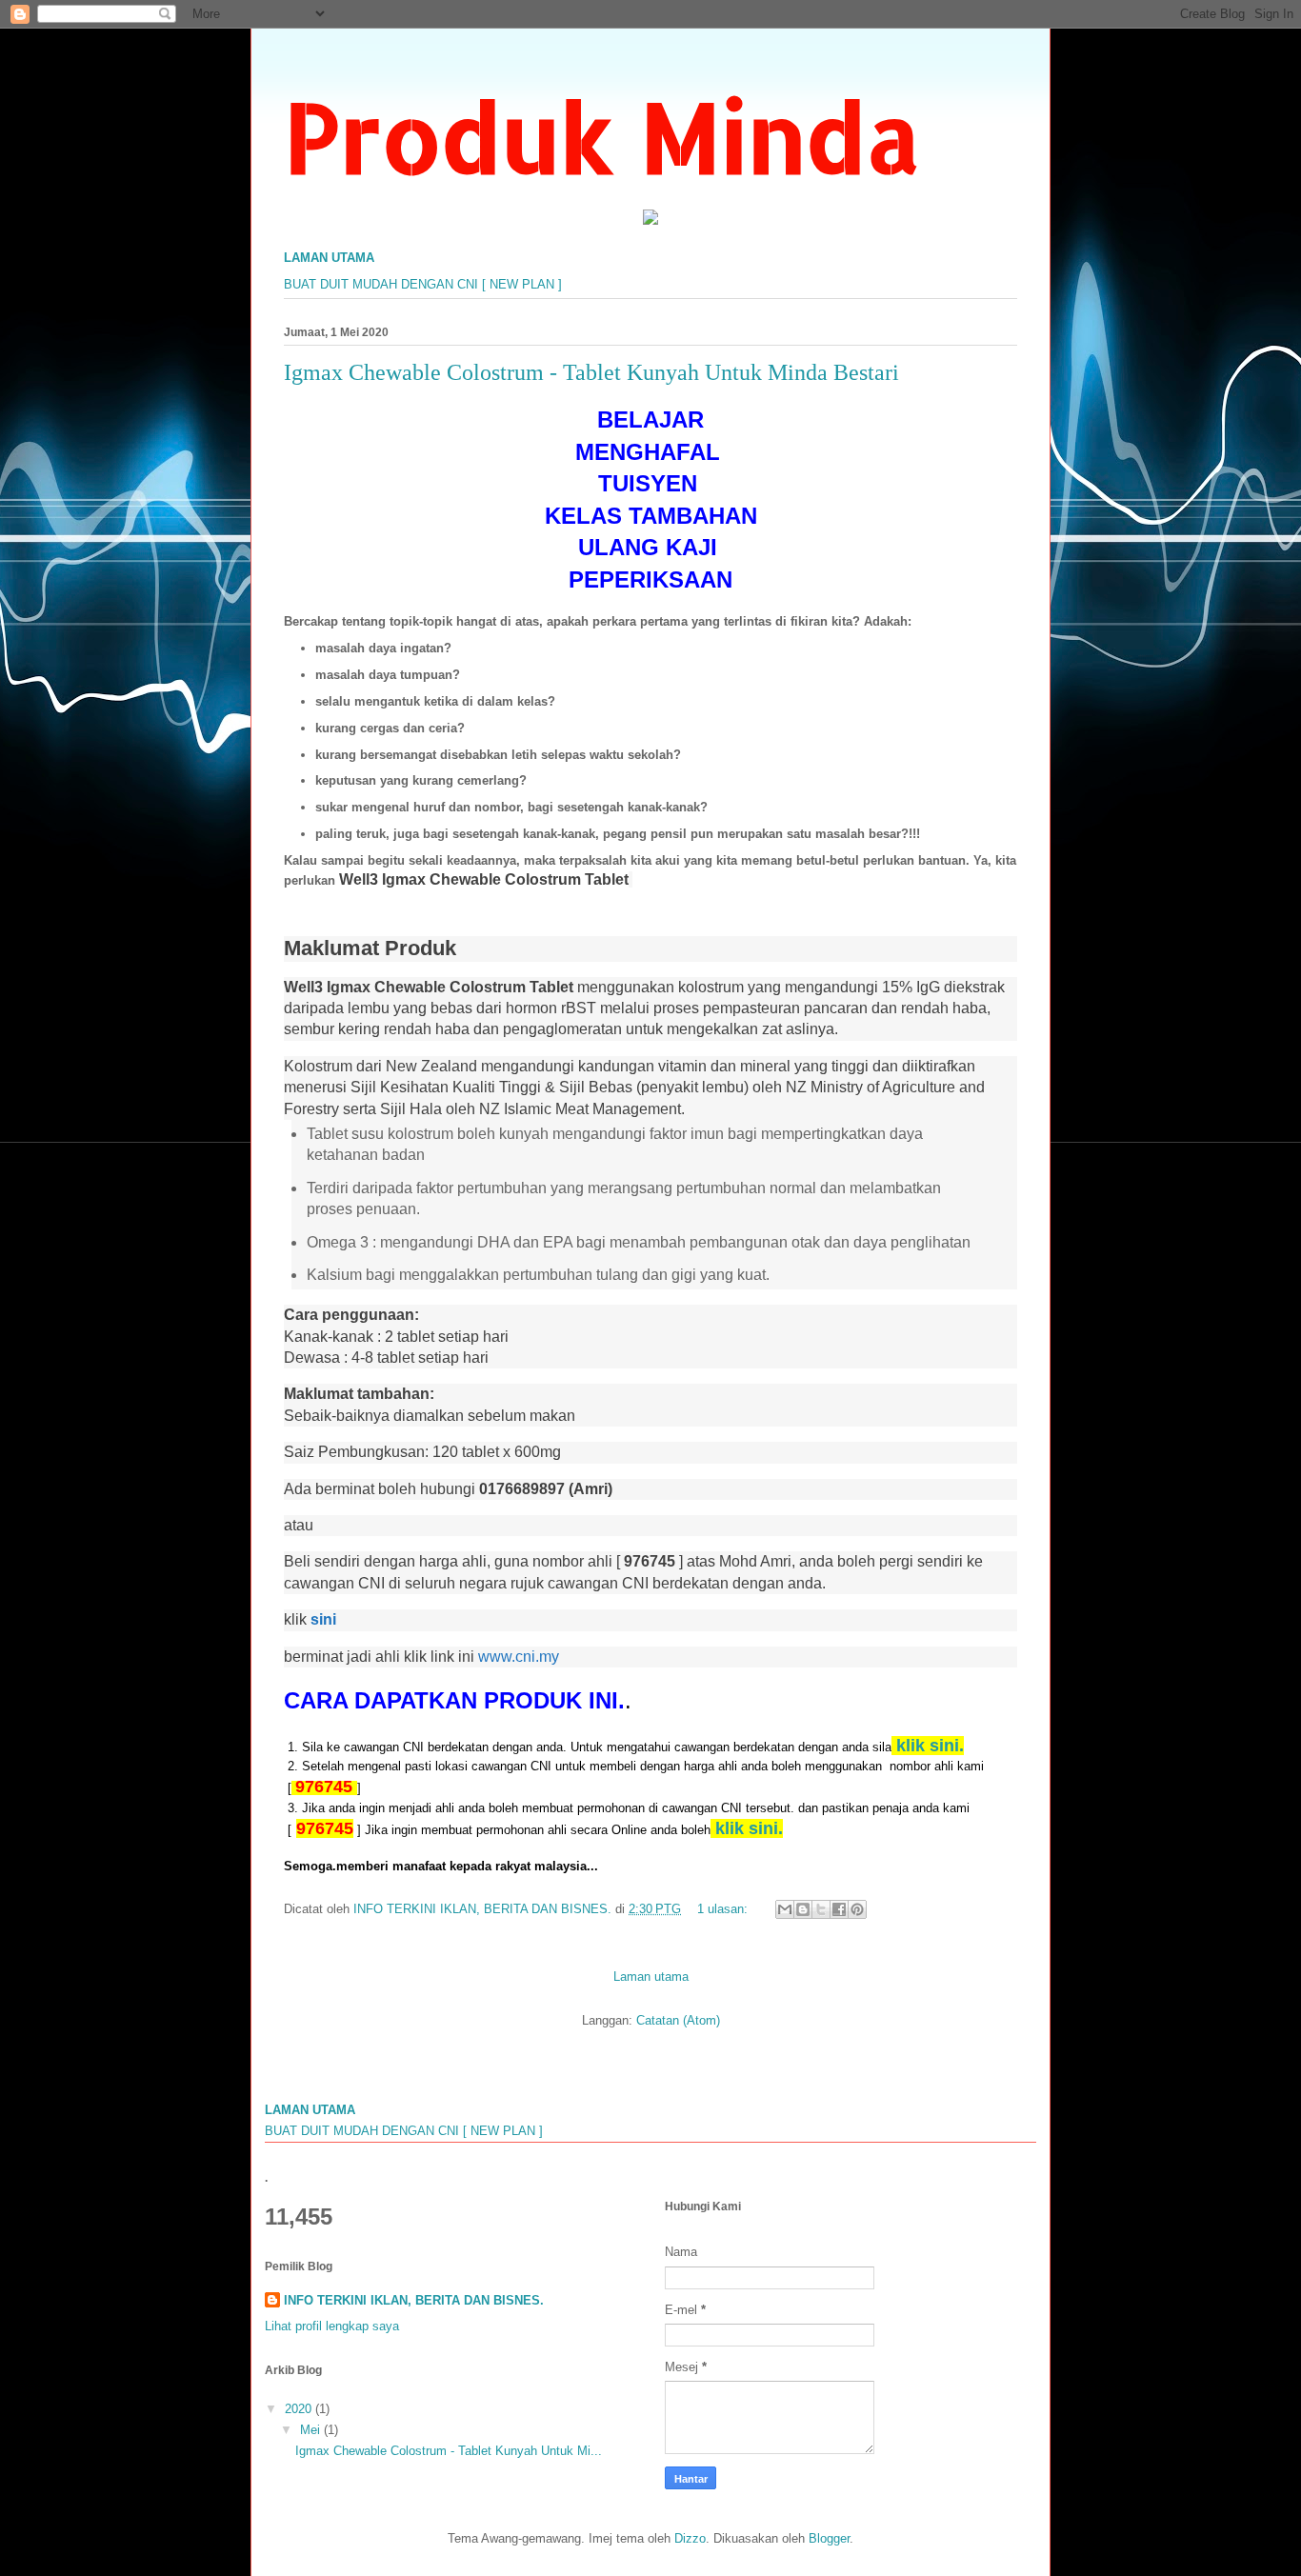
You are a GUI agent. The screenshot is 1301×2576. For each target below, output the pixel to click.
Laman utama (651, 1977)
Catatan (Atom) (678, 2020)
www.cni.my (519, 1657)
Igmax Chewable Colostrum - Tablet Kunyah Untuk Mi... (449, 2451)
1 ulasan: (724, 1909)
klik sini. (749, 1828)
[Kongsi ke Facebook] (839, 1909)
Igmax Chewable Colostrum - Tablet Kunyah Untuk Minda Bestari (591, 372)
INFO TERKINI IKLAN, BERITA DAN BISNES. (414, 2300)
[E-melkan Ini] (785, 1909)
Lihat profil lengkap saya (332, 2326)
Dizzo (690, 2538)
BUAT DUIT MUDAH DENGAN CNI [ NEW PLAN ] (423, 284)
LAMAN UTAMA (329, 258)
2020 (300, 2409)
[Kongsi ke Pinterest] (857, 1909)
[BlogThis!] (803, 1909)
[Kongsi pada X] (821, 1909)
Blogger (829, 2538)
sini (327, 1619)
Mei (312, 2430)
